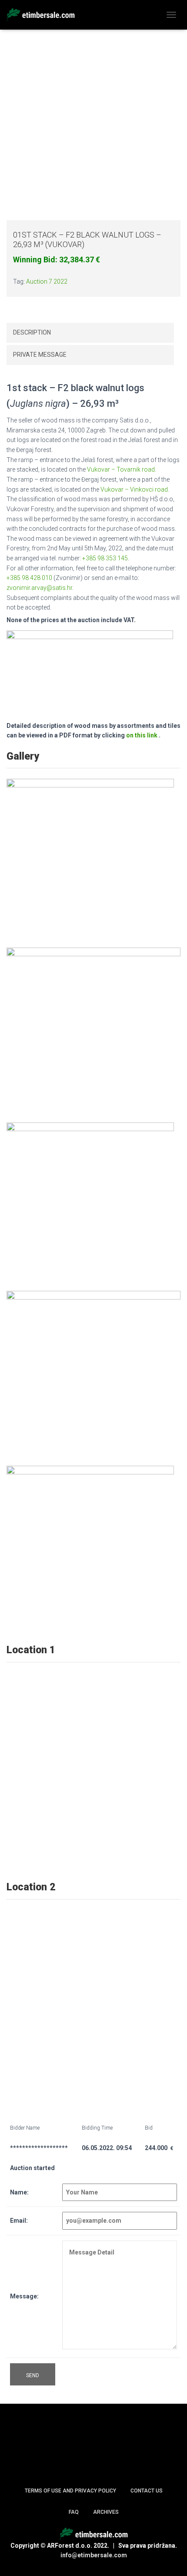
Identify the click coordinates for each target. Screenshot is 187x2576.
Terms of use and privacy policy (70, 2491)
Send (33, 2375)
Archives (106, 2512)
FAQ (74, 2512)
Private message (40, 355)
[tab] (90, 333)
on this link (142, 735)
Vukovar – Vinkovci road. (135, 489)
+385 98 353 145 (105, 558)
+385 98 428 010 (29, 578)
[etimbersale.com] (44, 15)
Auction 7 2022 (47, 281)
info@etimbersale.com (94, 2555)
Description (32, 332)
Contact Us (147, 2491)
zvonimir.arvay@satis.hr (39, 588)
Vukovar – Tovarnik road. (122, 469)
